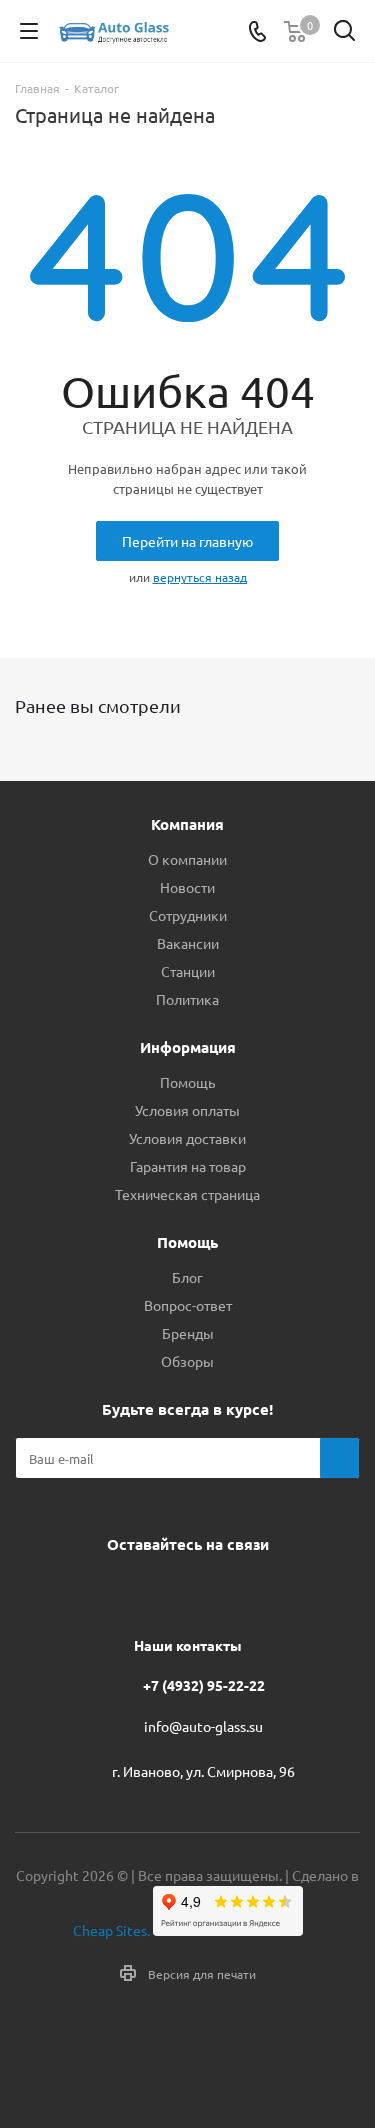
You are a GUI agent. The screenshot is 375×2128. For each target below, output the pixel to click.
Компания (187, 824)
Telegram (158, 1590)
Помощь (187, 1082)
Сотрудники (188, 915)
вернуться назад (200, 577)
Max (258, 1590)
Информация (188, 1047)
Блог (187, 1277)
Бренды (188, 1333)
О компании (187, 859)
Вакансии (188, 943)
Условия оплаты (187, 1110)
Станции (188, 971)
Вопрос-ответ (188, 1305)
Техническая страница (187, 1194)
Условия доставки (187, 1138)
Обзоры (187, 1361)
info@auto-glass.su (203, 1727)
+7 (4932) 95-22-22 (204, 1685)
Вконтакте (108, 1590)
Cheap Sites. (111, 1930)
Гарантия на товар (188, 1166)
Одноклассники (208, 1590)
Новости (187, 887)
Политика (187, 999)
